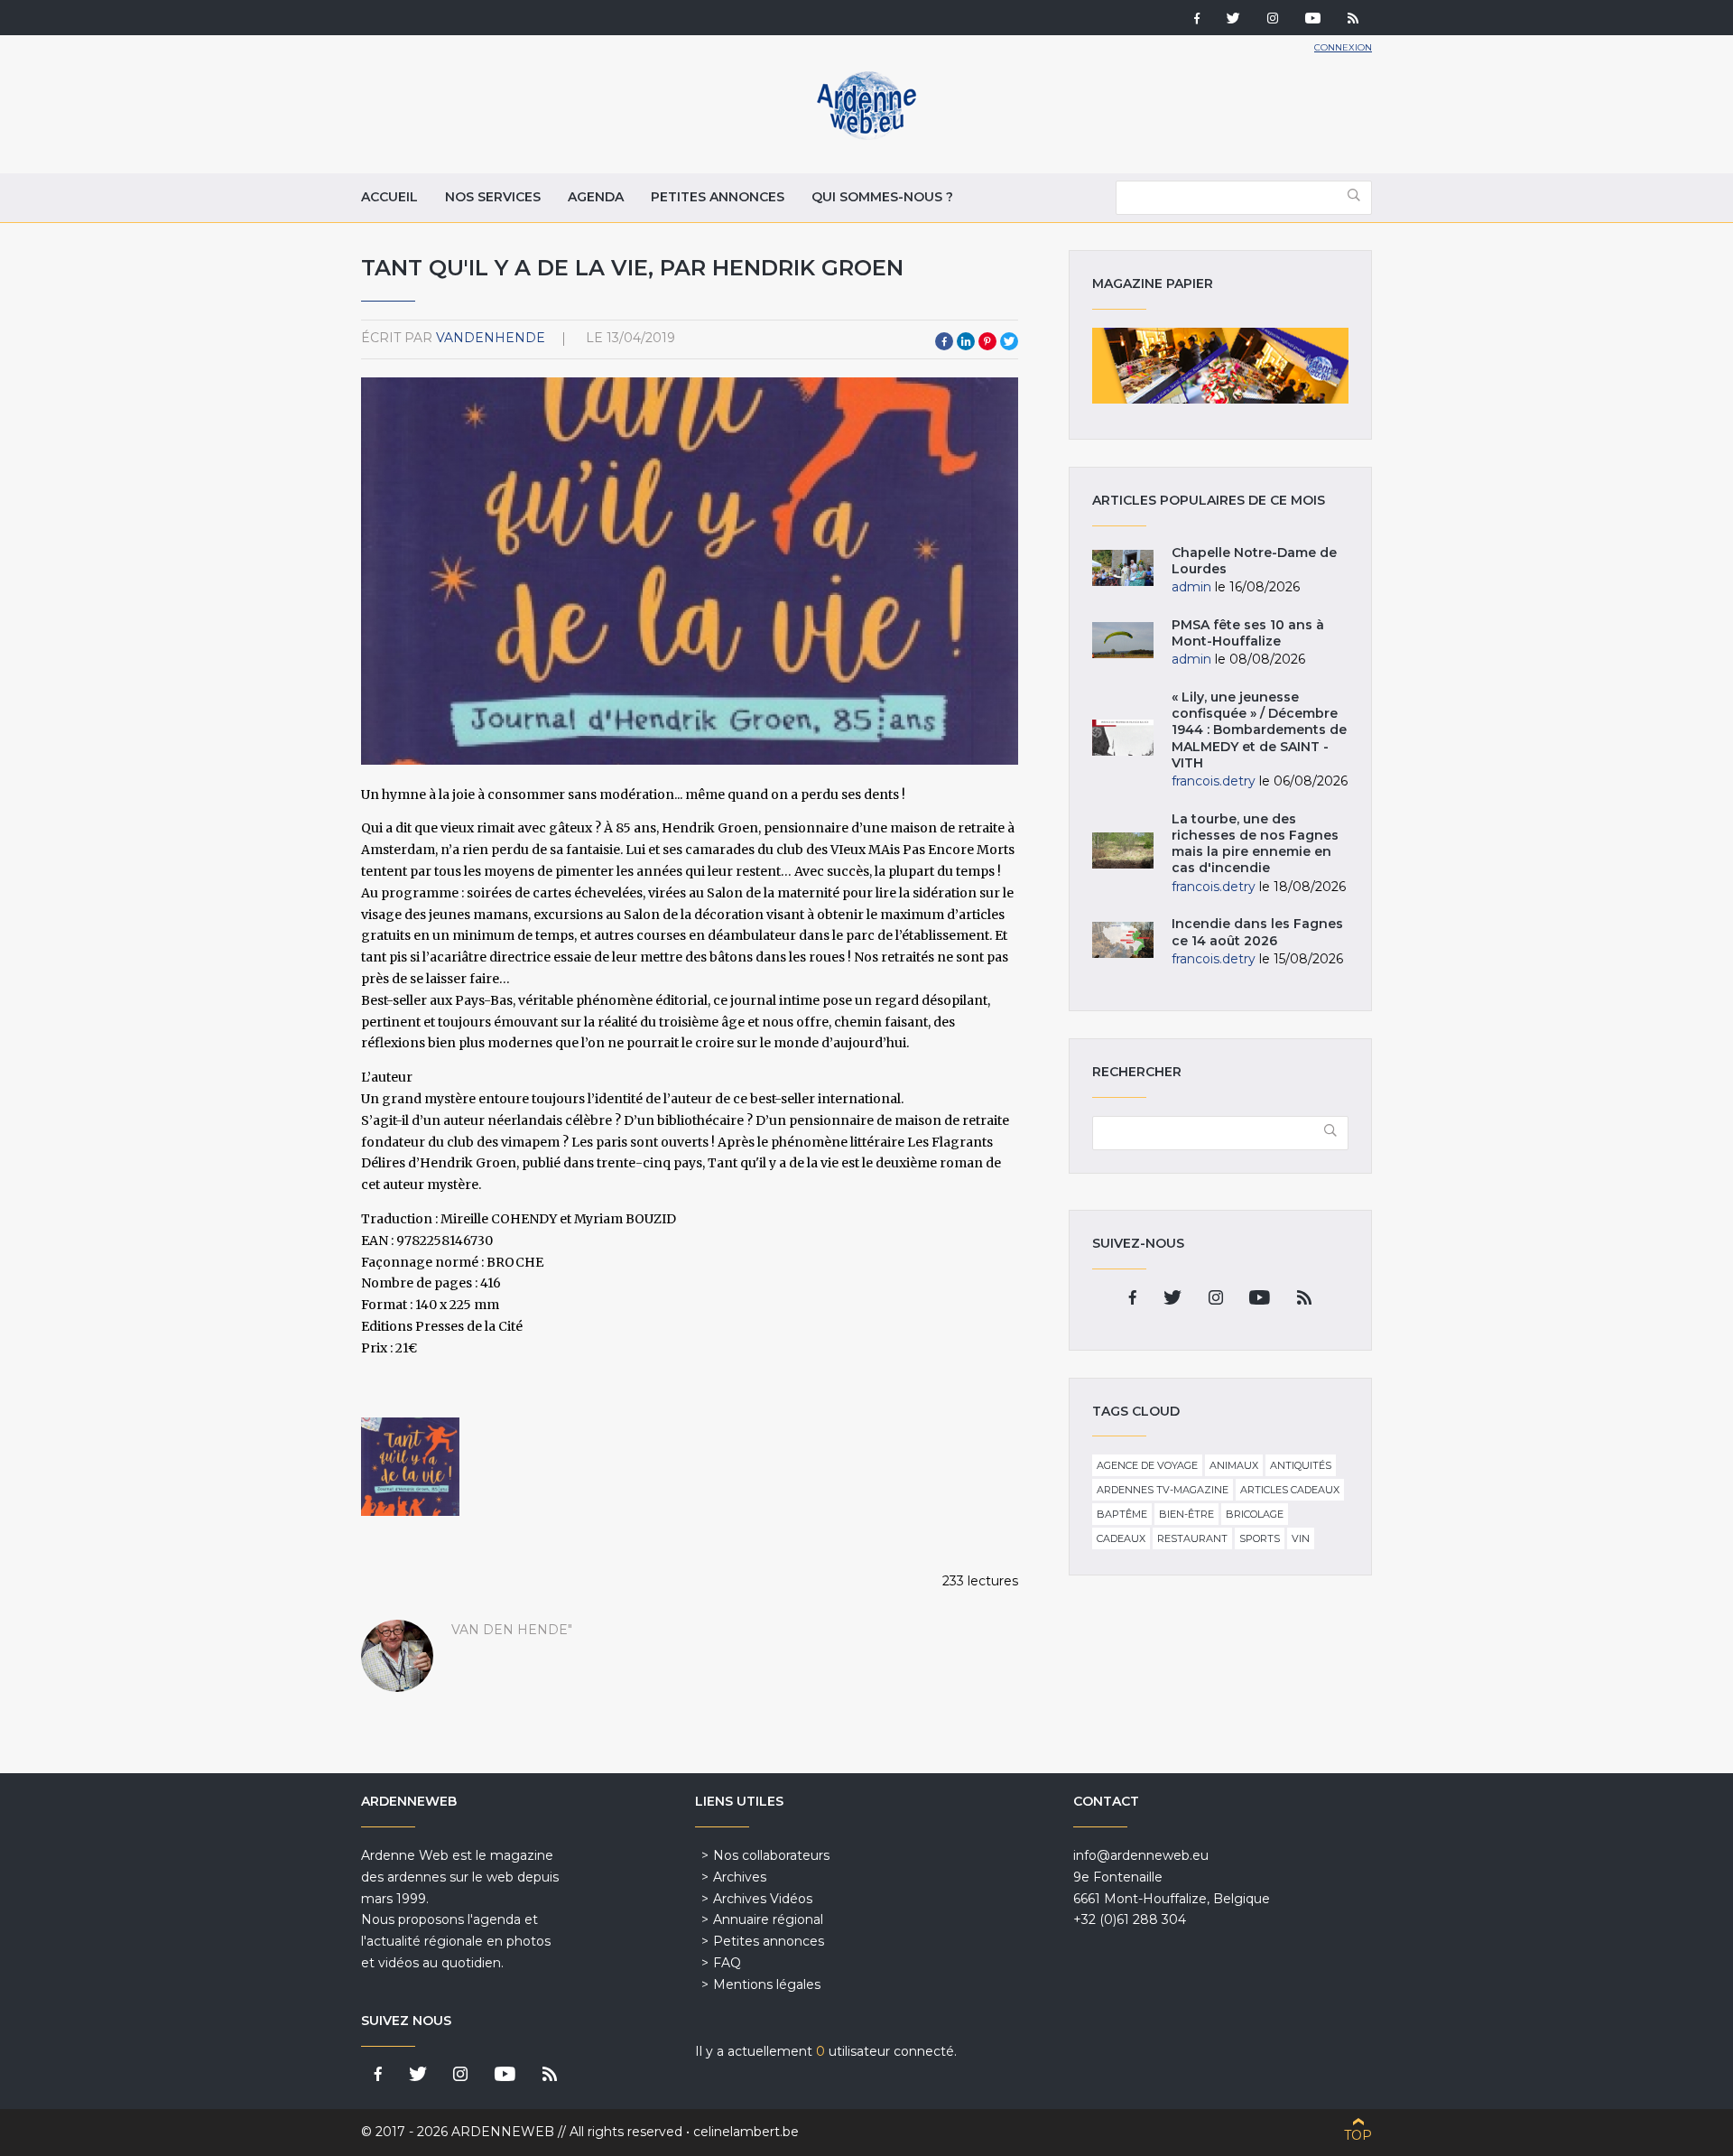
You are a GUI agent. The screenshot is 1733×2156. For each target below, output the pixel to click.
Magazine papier (1220, 366)
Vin (1301, 1538)
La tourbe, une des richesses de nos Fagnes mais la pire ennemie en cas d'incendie (1255, 844)
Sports (1260, 1538)
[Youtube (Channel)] (1313, 20)
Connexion (1343, 47)
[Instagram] (1273, 20)
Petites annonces (718, 197)
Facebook (944, 341)
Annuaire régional (768, 1919)
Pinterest (987, 341)
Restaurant (1192, 1538)
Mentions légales (767, 1984)
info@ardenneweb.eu (1141, 1855)
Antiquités (1301, 1465)
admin (1191, 587)
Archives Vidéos (763, 1899)
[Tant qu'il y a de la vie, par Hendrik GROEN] (410, 1467)
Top (1358, 2135)
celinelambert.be (746, 2132)
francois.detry (1214, 781)
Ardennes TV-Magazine (1163, 1490)
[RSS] (1353, 20)
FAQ (727, 1963)
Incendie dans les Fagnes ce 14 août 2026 (1257, 932)
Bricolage (1255, 1514)
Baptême (1122, 1514)
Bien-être (1186, 1514)
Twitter (1009, 341)
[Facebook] (1197, 20)
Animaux (1234, 1465)
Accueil (389, 197)
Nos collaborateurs (771, 1855)
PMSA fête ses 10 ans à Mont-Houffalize (1248, 633)
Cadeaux (1121, 1538)
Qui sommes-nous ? (882, 197)
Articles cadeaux (1290, 1490)
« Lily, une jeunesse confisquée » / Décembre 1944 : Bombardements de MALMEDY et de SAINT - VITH (1259, 730)
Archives (740, 1877)
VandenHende (491, 338)
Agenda (596, 197)
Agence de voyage (1147, 1465)
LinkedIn (966, 341)
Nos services (493, 197)
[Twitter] (1233, 20)
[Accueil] (866, 135)
